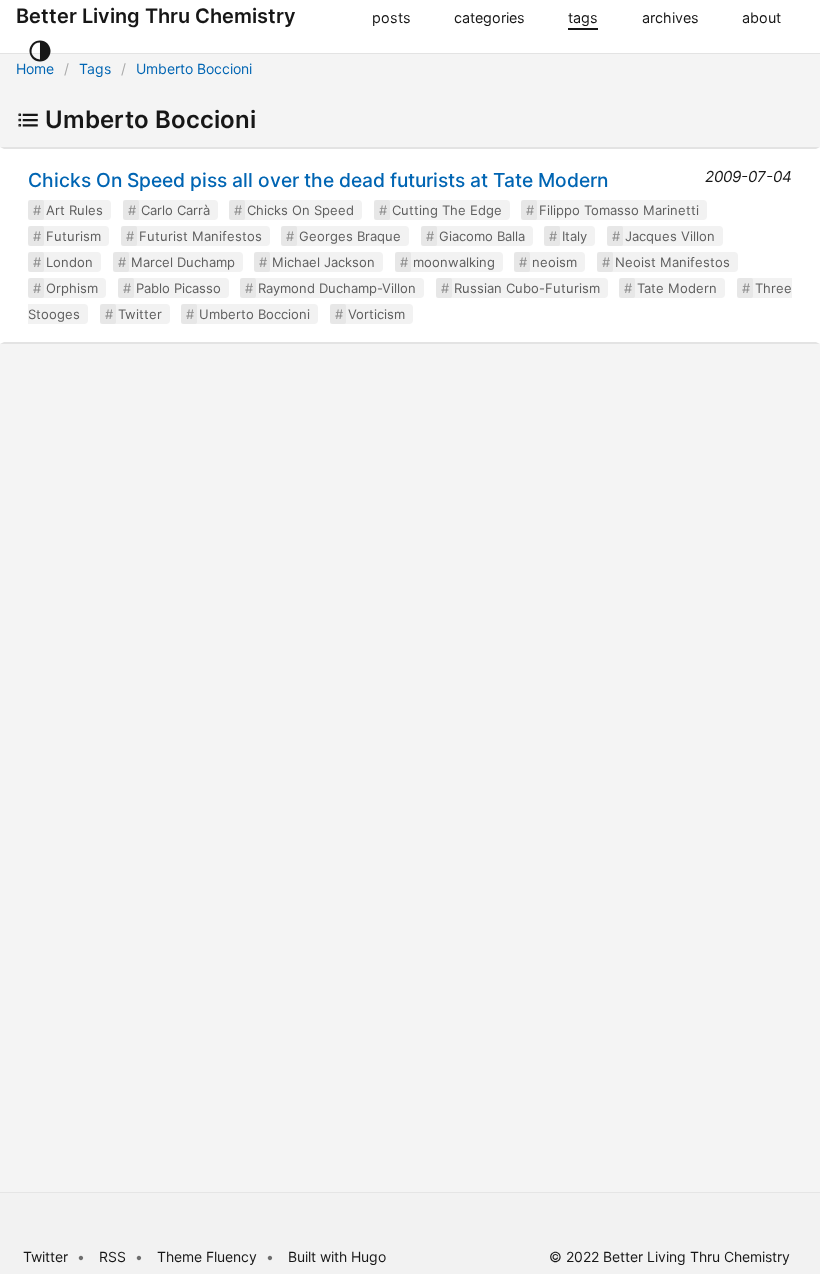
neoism (554, 262)
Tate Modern (677, 288)
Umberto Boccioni (194, 68)
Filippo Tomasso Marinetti (619, 210)
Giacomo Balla (482, 236)
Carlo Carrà (175, 210)
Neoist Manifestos (672, 262)
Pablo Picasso (178, 288)
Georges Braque (350, 236)
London (69, 262)
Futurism (73, 236)
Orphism (72, 288)
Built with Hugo (337, 1256)
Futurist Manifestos (200, 236)
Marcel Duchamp (183, 262)
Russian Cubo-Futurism (527, 288)
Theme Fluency (209, 1256)
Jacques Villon (670, 236)
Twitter (140, 314)
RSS (112, 1256)
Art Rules (74, 210)
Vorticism (376, 314)
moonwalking (454, 262)
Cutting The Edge (447, 210)
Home (35, 68)
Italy (574, 236)
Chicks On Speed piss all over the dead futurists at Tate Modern (318, 180)
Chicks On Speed (300, 210)
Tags (95, 68)
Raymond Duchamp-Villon (337, 288)
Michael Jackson (323, 262)
